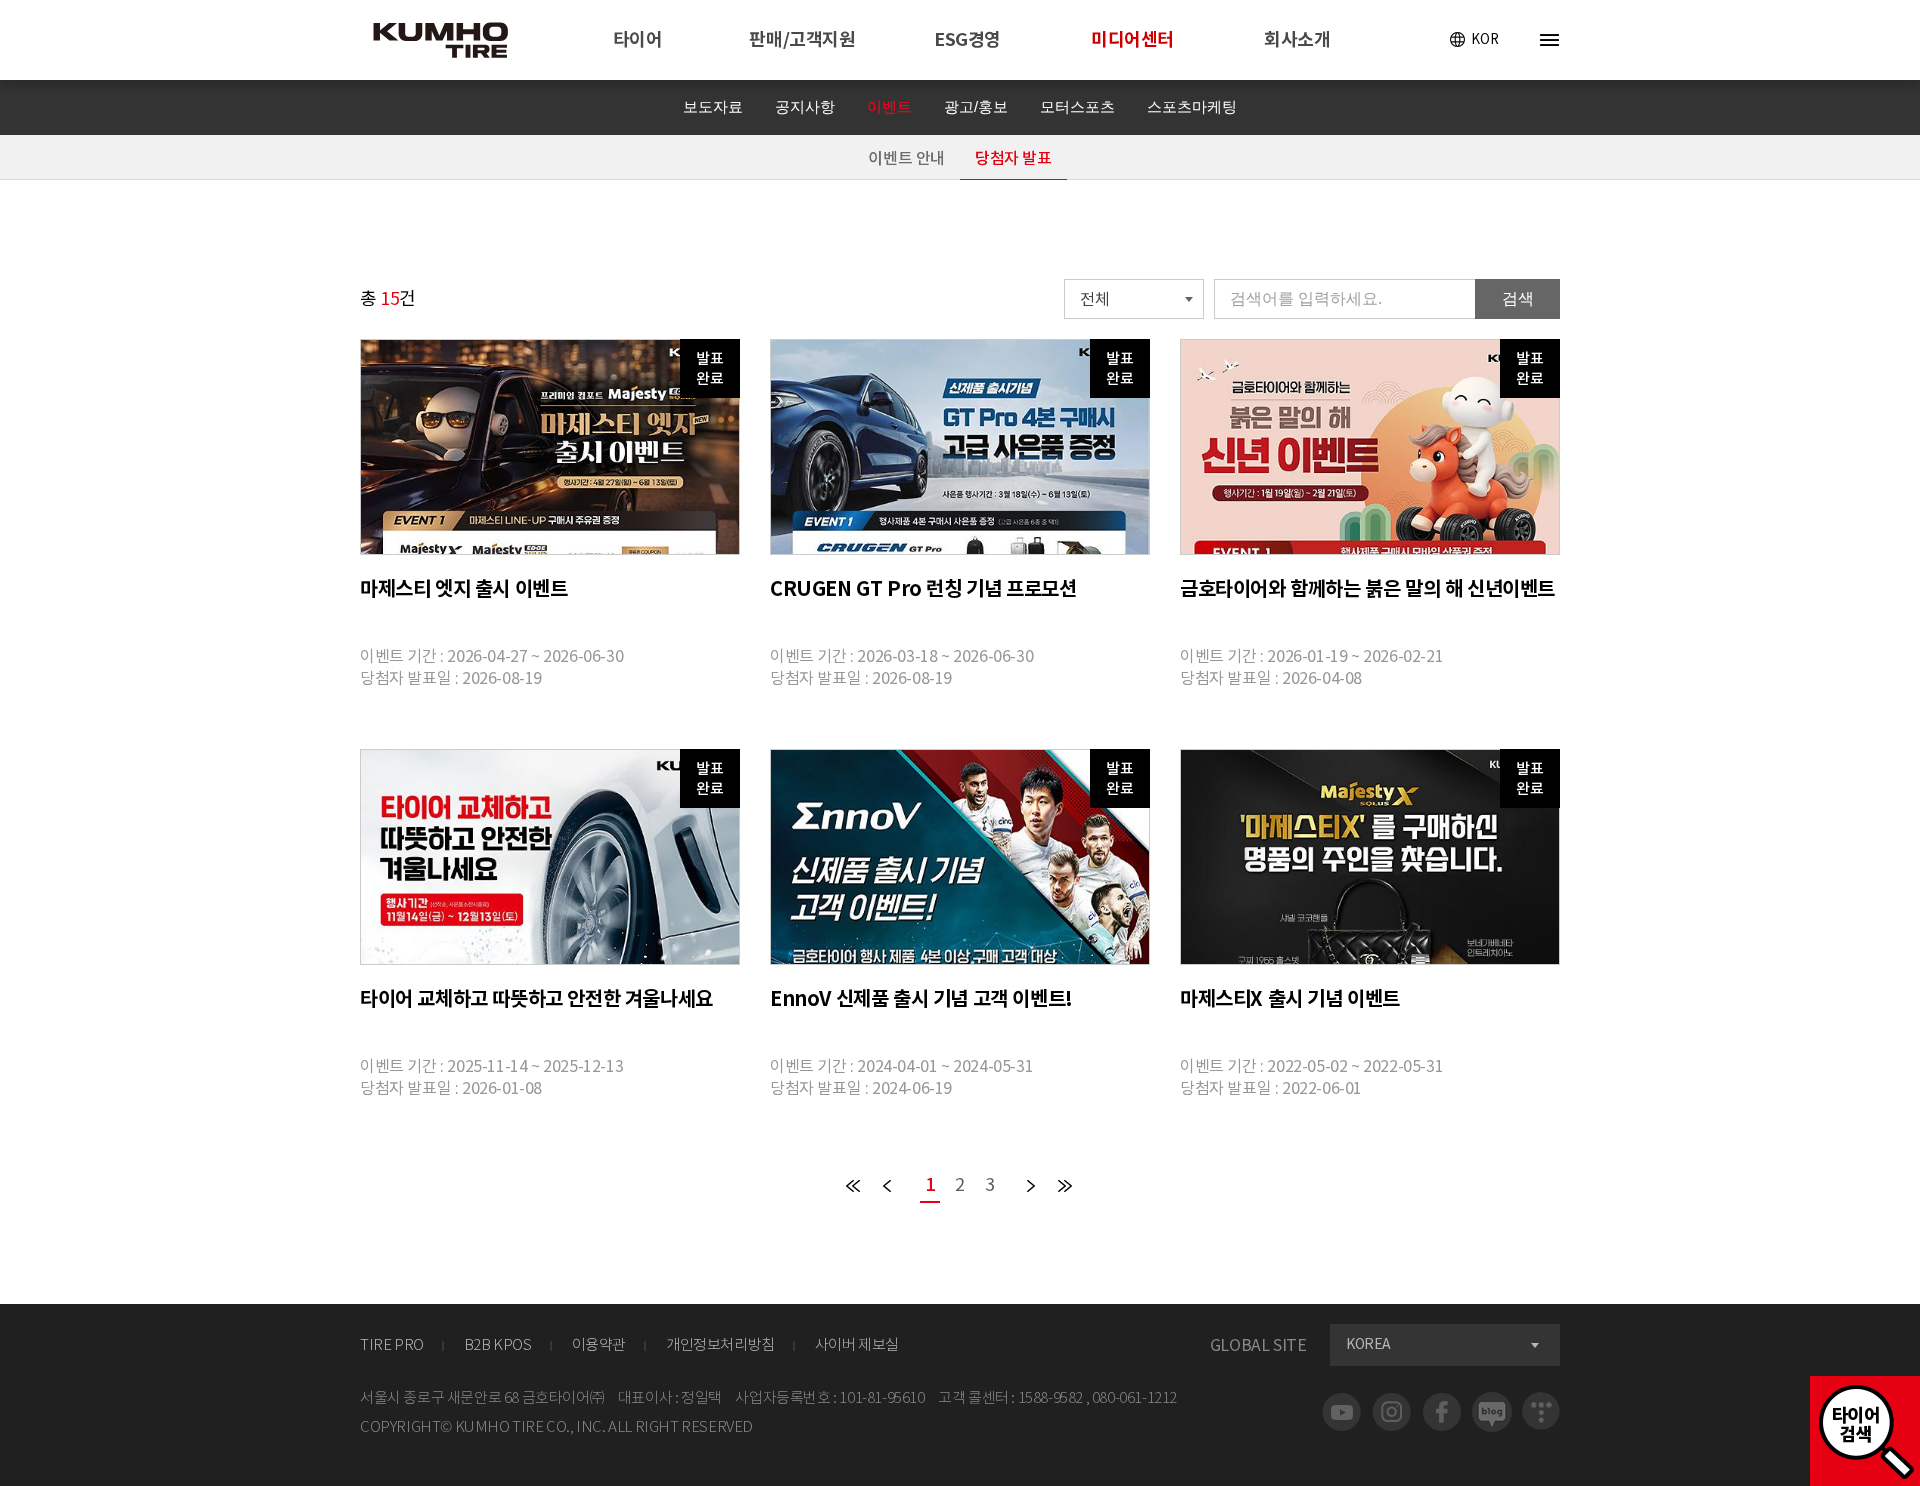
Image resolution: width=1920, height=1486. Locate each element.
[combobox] (1134, 299)
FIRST (854, 1186)
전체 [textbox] (1094, 299)
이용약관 (599, 1344)
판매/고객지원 (802, 39)
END (1066, 1186)
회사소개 (1297, 39)
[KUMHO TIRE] (452, 43)
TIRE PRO (392, 1344)
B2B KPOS (498, 1344)
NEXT (1032, 1186)
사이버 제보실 (857, 1344)
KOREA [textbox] (1368, 1344)
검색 (1518, 298)
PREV (888, 1186)
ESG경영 (967, 39)
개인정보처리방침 (720, 1344)
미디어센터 (1132, 39)
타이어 (638, 39)
